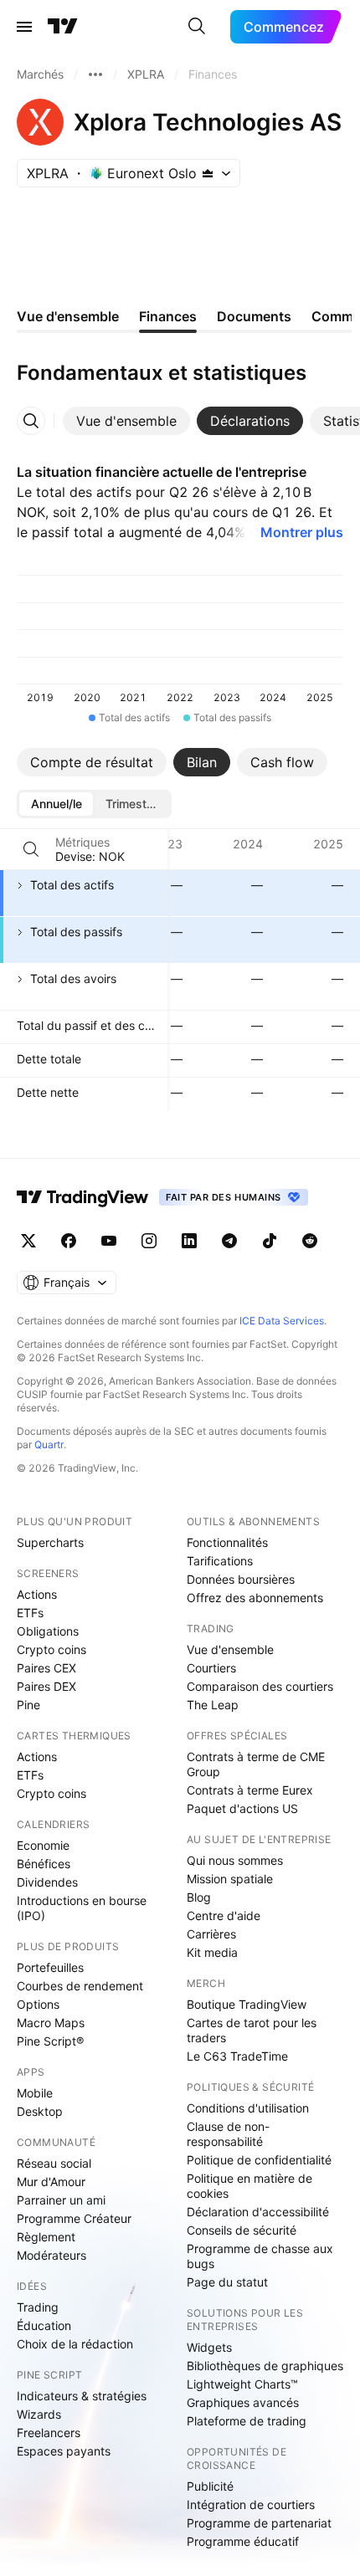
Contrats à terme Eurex (250, 1790)
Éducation (44, 2325)
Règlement (46, 2237)
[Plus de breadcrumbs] (95, 74)
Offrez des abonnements (255, 1598)
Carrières (211, 1934)
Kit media (212, 1952)
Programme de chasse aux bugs (260, 2256)
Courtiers (211, 1668)
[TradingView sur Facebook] (69, 1241)
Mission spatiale (230, 1879)
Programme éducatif (243, 2541)
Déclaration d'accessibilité (258, 2212)
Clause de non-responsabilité (228, 2134)
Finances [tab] (168, 316)
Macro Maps (51, 2023)
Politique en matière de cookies (249, 2186)
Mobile (35, 2093)
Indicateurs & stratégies (82, 2396)
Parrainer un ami (61, 2200)
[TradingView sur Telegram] (229, 1241)
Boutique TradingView (247, 2004)
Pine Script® (50, 2041)
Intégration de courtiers (251, 2504)
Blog (199, 1897)
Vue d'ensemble (230, 1649)
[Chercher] (197, 27)
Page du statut (227, 2282)
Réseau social (54, 2163)
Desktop (40, 2111)
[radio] (56, 804)
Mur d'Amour (51, 2182)
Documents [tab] (254, 316)
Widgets (209, 2347)
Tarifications (220, 1561)
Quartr (49, 1444)
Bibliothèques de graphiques (265, 2366)
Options (38, 2004)
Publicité (210, 2486)
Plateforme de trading (247, 2421)
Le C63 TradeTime (237, 2056)
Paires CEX (46, 1668)
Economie (43, 1845)
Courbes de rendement (80, 1986)
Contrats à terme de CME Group (256, 1764)
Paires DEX (46, 1686)
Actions (37, 1594)
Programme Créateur (74, 2218)
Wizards (39, 2414)
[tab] (126, 421)
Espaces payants (64, 2451)
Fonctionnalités (227, 1542)
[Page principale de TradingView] (63, 27)
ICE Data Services (282, 1321)
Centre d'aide (224, 1915)
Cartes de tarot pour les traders (252, 2030)
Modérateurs (51, 2255)
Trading (38, 2307)
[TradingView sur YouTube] (109, 1241)
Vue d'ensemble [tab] (68, 316)
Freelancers (49, 2433)
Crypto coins (51, 1649)
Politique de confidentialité (259, 2160)
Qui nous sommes (235, 1860)
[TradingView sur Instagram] (149, 1241)
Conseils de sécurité (242, 2230)
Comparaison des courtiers (260, 1686)
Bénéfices (44, 1864)
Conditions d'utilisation (248, 2108)
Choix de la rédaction (75, 2344)
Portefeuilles (50, 1967)
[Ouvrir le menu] (24, 27)
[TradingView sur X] (28, 1241)
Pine (28, 1705)
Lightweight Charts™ (242, 2384)
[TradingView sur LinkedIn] (189, 1241)
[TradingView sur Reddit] (310, 1241)
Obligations (48, 1631)
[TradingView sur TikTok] (270, 1241)
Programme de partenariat (259, 2523)
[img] (208, 173)
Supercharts (50, 1542)
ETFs (30, 1613)
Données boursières (241, 1579)
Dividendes (47, 1882)
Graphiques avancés (243, 2402)
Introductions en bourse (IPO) (82, 1908)
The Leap (213, 1705)
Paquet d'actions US (242, 1808)
